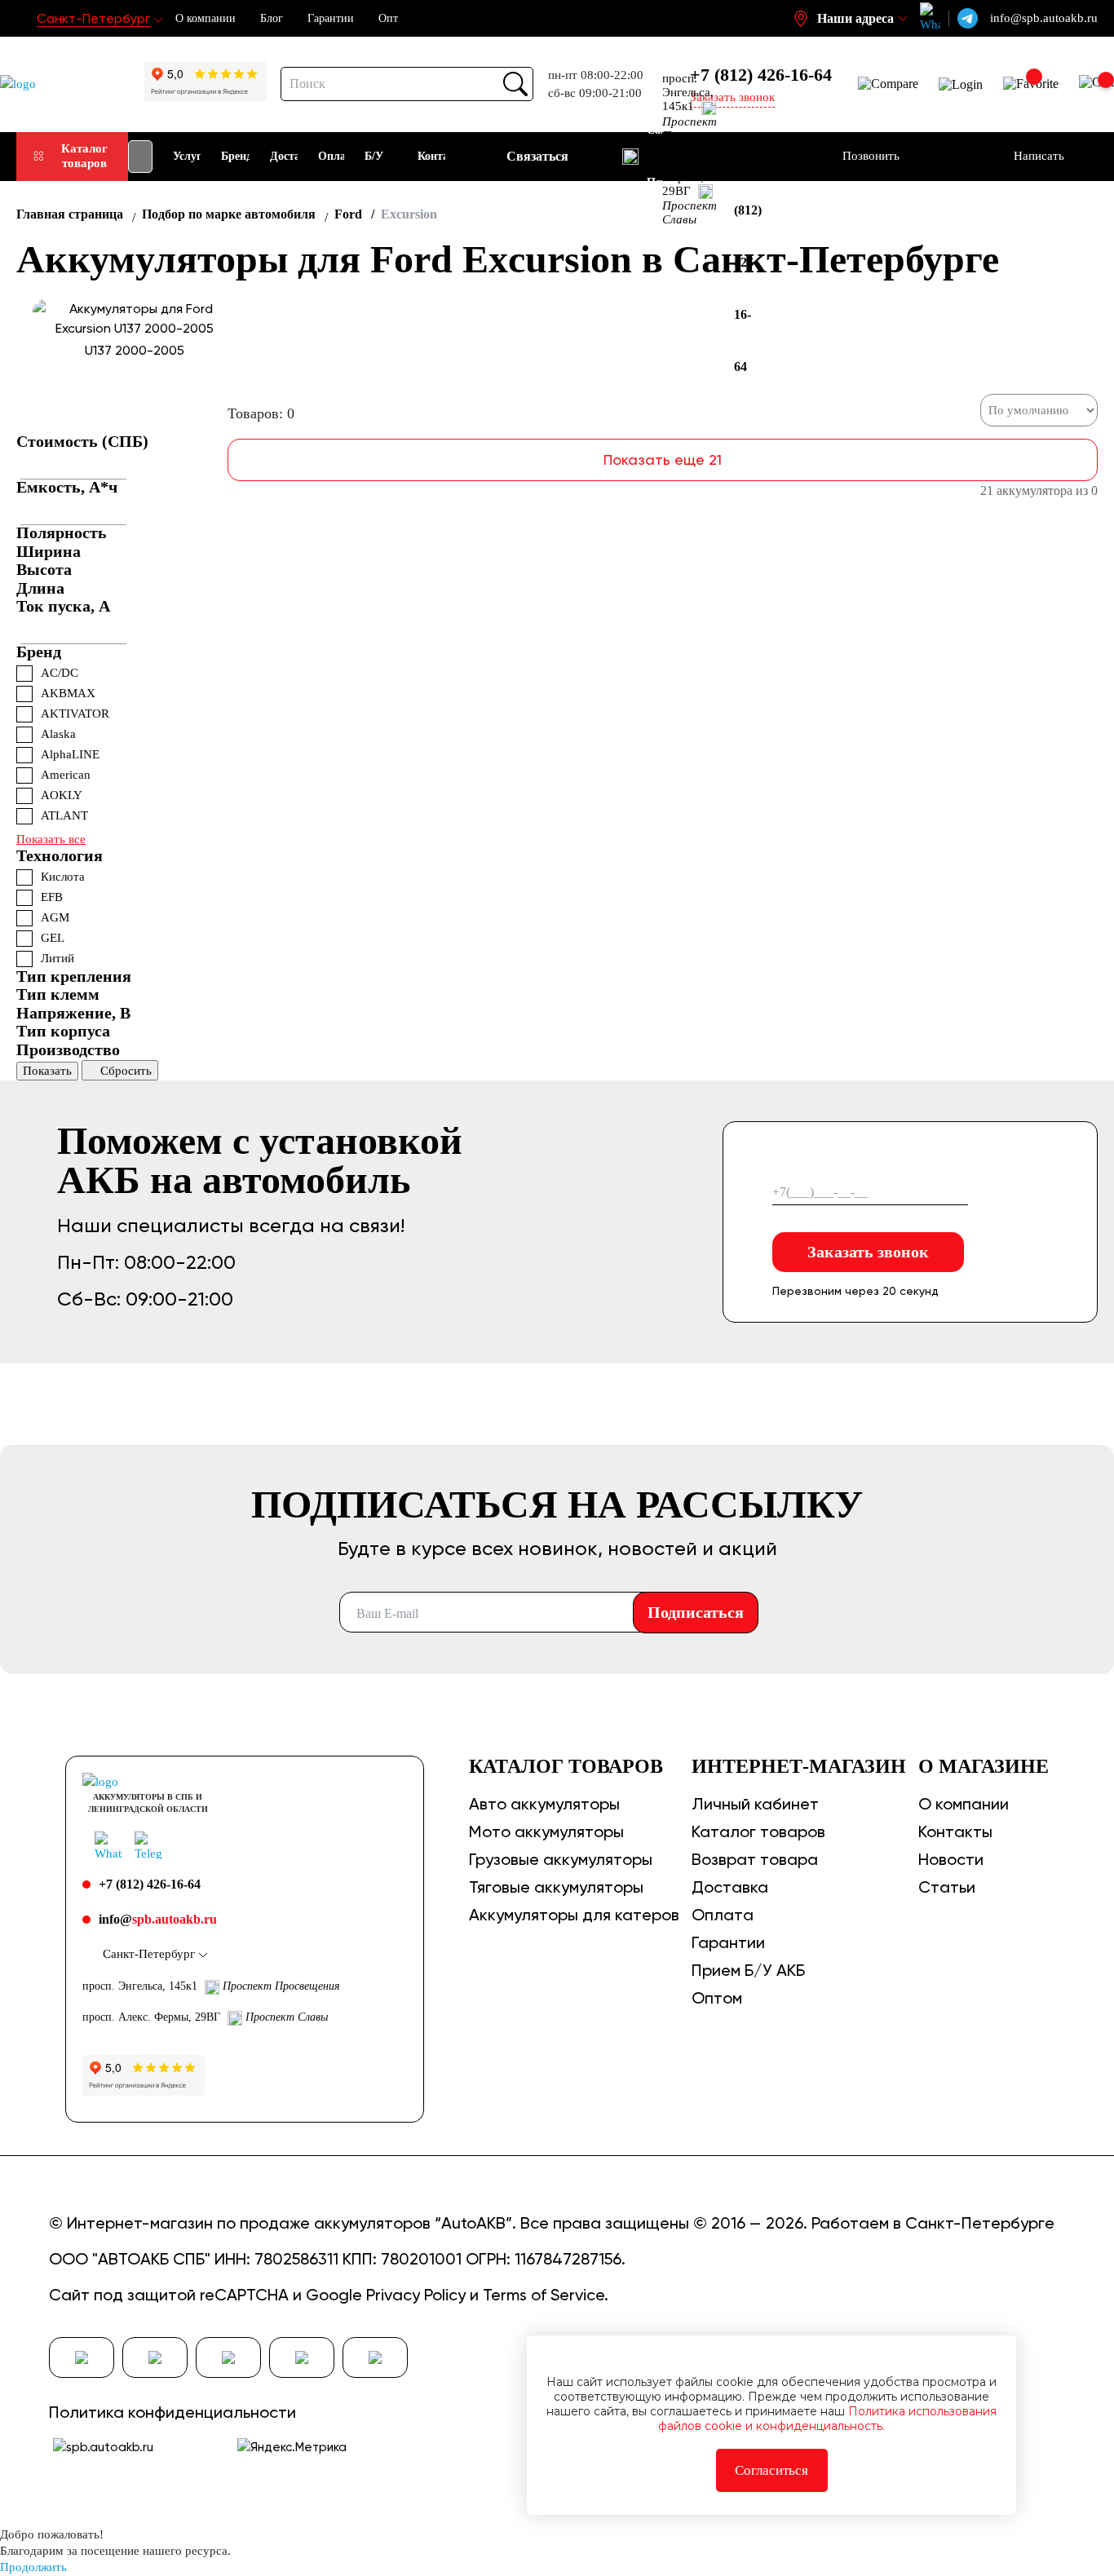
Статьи (947, 1887)
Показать (47, 1071)
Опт (388, 18)
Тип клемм (58, 994)
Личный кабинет (755, 1804)
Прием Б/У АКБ (748, 1970)
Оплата (723, 1915)
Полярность (62, 532)
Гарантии (331, 18)
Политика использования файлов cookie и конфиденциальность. (827, 2419)
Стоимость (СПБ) (82, 441)
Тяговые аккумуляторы (556, 1887)
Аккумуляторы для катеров (574, 1915)
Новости (951, 1859)
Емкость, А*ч (67, 487)
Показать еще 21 (663, 460)
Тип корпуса (63, 1031)
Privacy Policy (416, 2295)
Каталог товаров (84, 155)
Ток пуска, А (63, 606)
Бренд (39, 652)
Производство (68, 1049)
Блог (272, 18)
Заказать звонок (868, 1252)
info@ (158, 1919)
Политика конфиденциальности (172, 2412)
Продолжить (33, 2567)
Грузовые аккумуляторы (561, 1859)
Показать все (51, 839)
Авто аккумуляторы (544, 1804)
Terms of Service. (546, 2295)
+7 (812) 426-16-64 (761, 75)
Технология (60, 855)
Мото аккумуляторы (546, 1831)
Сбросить (126, 1071)
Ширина (49, 551)
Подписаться (696, 1612)
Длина (40, 588)
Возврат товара (755, 1859)
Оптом (717, 1998)
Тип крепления (74, 976)
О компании (206, 18)
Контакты (955, 1831)
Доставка (730, 1887)
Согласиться (771, 2470)
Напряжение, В (73, 1013)
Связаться (537, 156)
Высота (44, 569)
